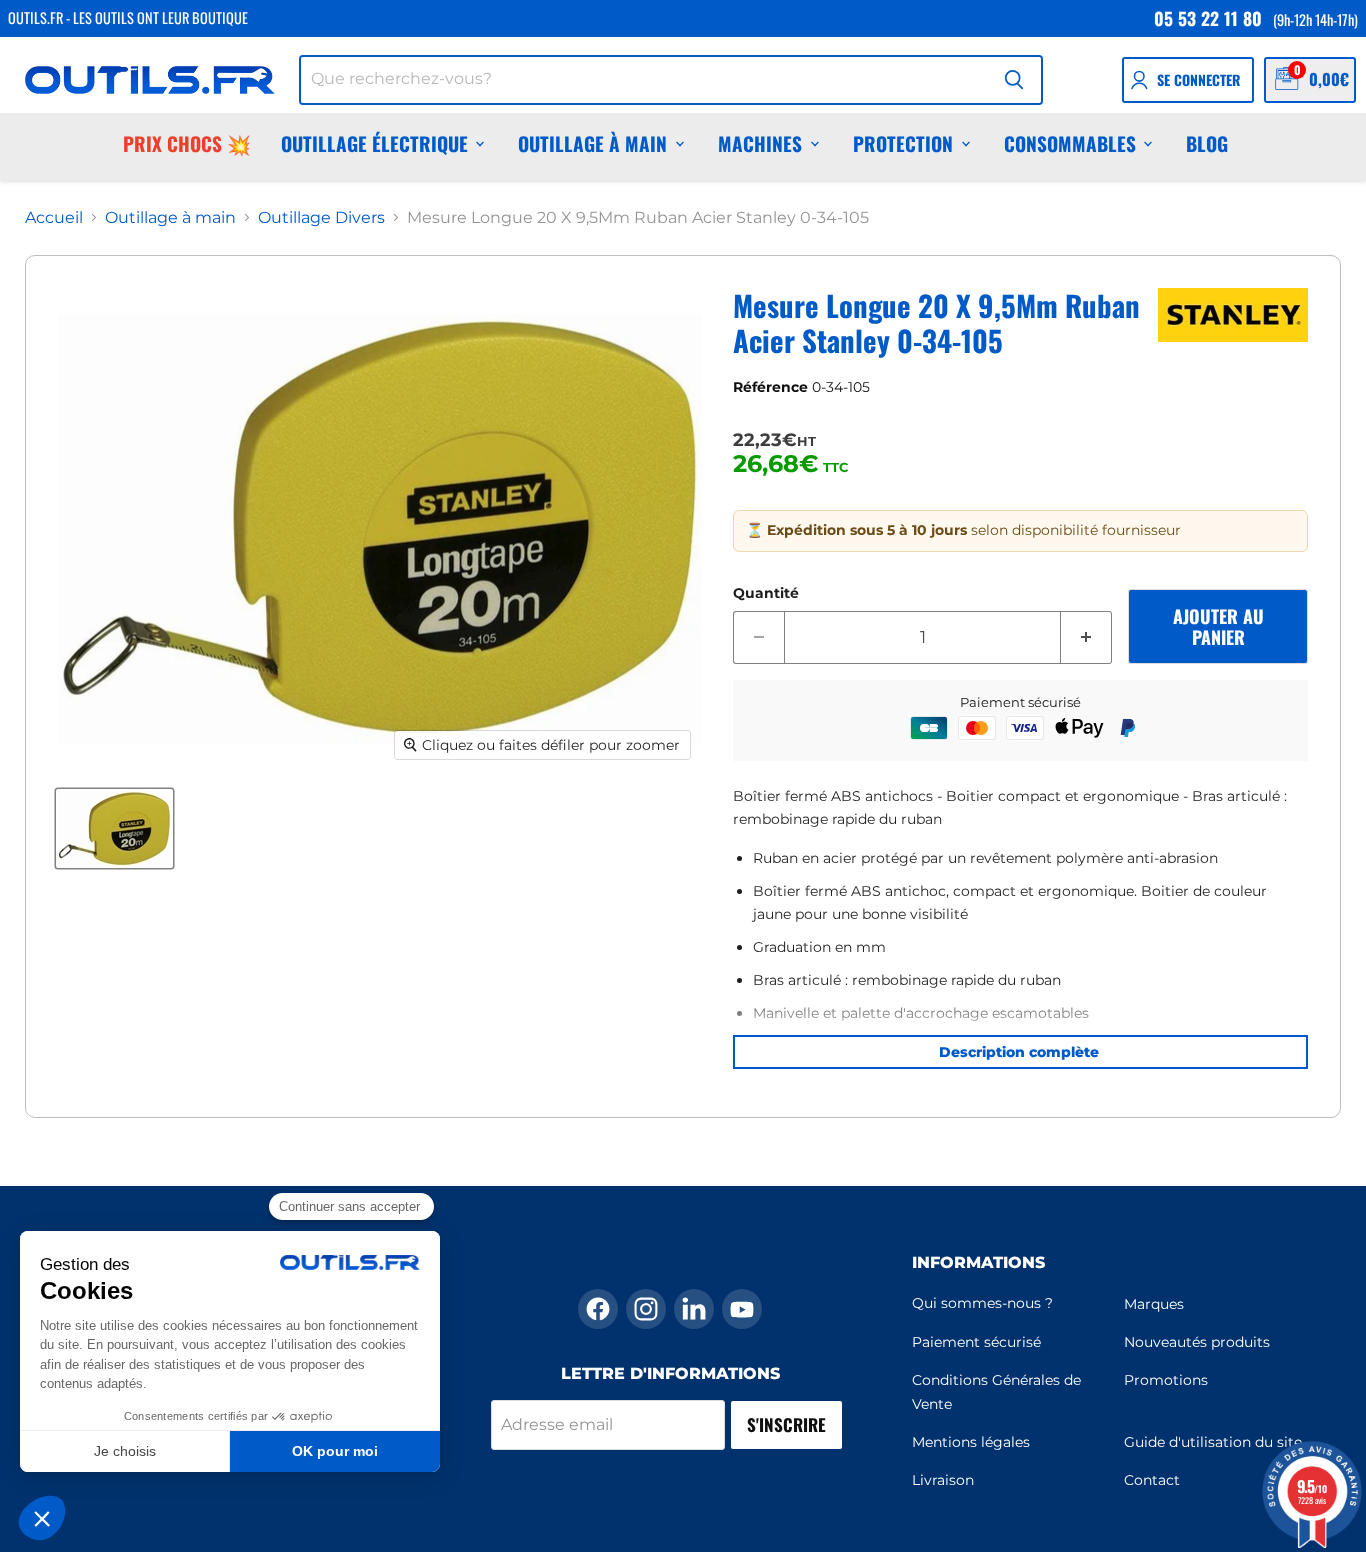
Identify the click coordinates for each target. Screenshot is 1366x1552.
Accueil (54, 218)
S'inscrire (786, 1424)
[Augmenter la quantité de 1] (1086, 638)
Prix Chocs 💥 (187, 143)
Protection (903, 143)
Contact (1152, 1480)
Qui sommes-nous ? (982, 1303)
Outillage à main (592, 143)
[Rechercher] (1014, 80)
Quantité (766, 593)
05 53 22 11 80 (1208, 18)
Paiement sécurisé (976, 1342)
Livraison (943, 1480)
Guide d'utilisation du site (1213, 1442)
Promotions (1166, 1380)
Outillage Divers (321, 218)
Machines (760, 143)
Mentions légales (971, 1442)
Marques (1154, 1304)
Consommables (1070, 143)
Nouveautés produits (1197, 1342)
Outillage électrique (374, 143)
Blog (1207, 143)
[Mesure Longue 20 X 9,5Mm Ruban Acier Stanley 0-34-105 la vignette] (114, 828)
